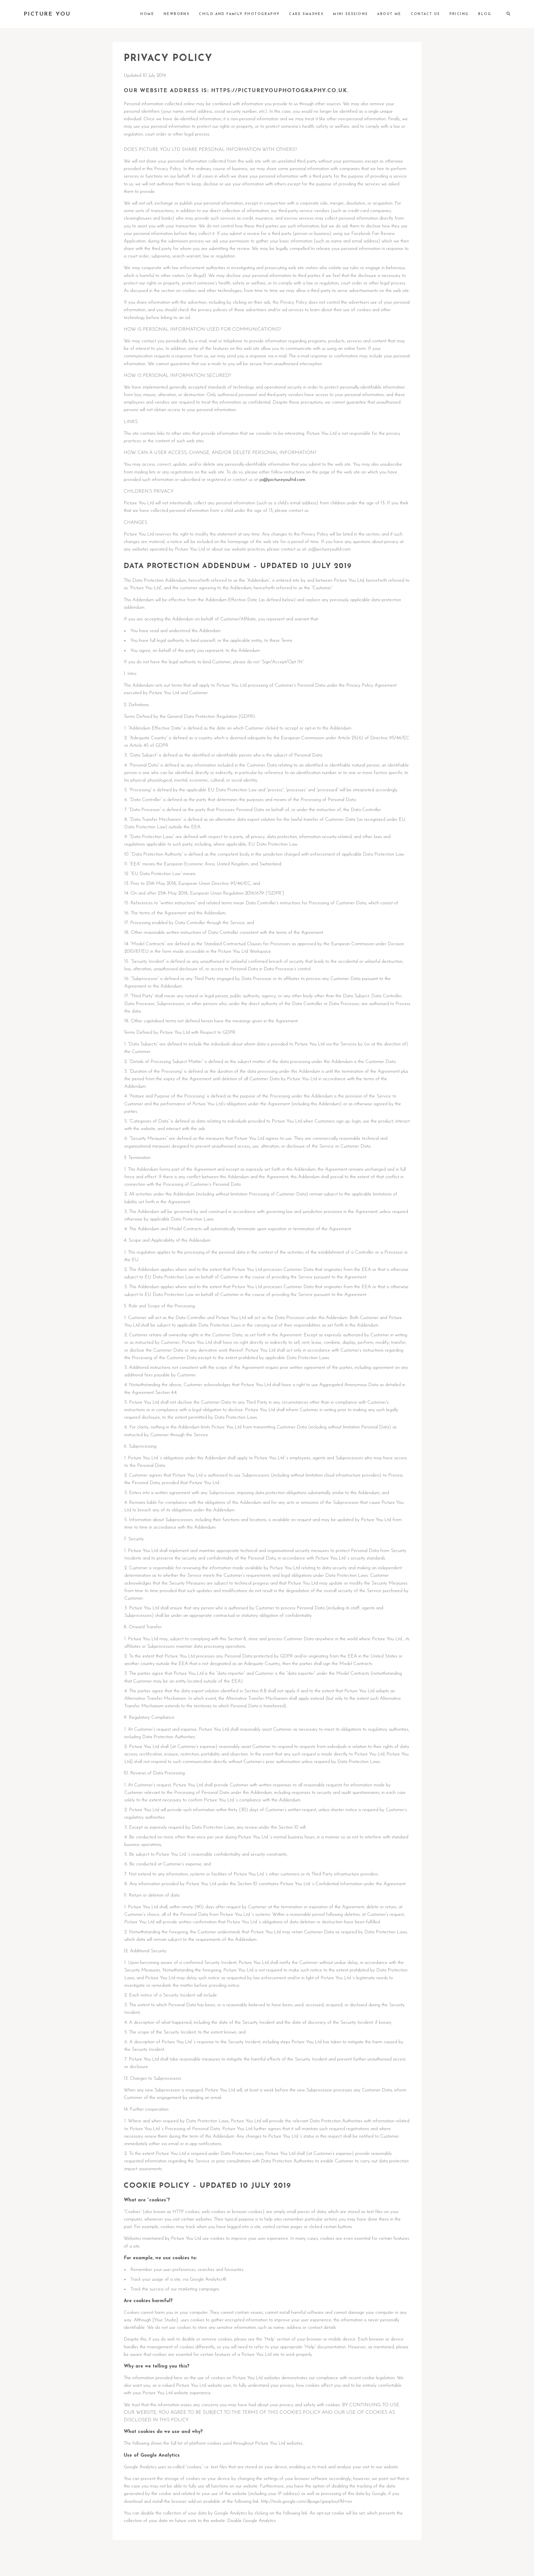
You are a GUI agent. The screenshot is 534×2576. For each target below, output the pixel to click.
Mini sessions (350, 14)
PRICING (459, 14)
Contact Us (425, 14)
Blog (485, 14)
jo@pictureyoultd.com (282, 480)
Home (147, 14)
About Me (389, 14)
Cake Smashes (306, 14)
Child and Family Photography (239, 14)
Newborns (176, 14)
